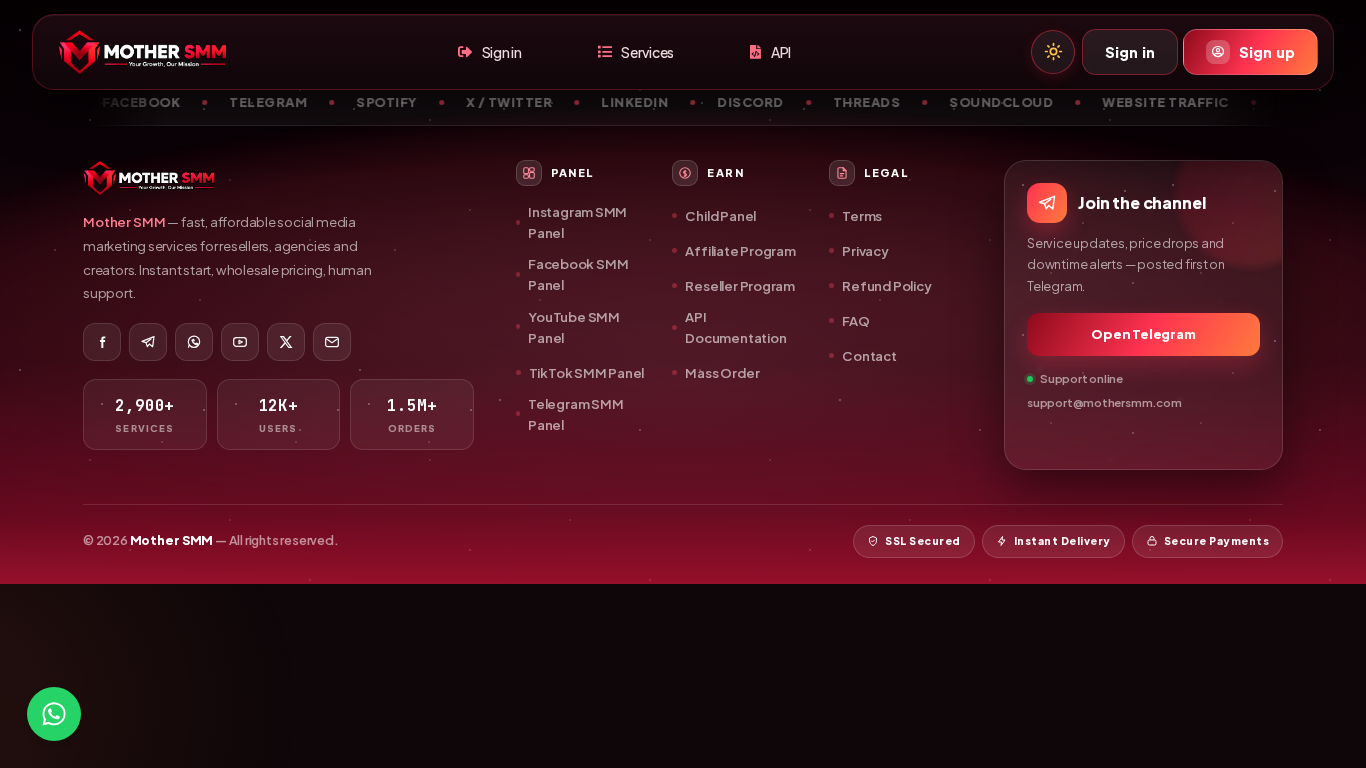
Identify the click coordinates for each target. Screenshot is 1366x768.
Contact (869, 355)
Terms (862, 215)
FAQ (855, 320)
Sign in (502, 52)
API (781, 52)
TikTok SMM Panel (587, 372)
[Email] (332, 342)
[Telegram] (148, 342)
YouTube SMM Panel (574, 327)
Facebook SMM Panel (578, 274)
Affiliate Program (740, 250)
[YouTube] (240, 342)
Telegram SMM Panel (575, 414)
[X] (286, 342)
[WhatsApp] (194, 342)
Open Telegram (1143, 334)
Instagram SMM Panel (577, 222)
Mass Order (722, 372)
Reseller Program (740, 285)
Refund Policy (886, 285)
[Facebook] (102, 342)
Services (647, 52)
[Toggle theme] (1053, 52)
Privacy (865, 250)
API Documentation (735, 327)
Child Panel (720, 215)
